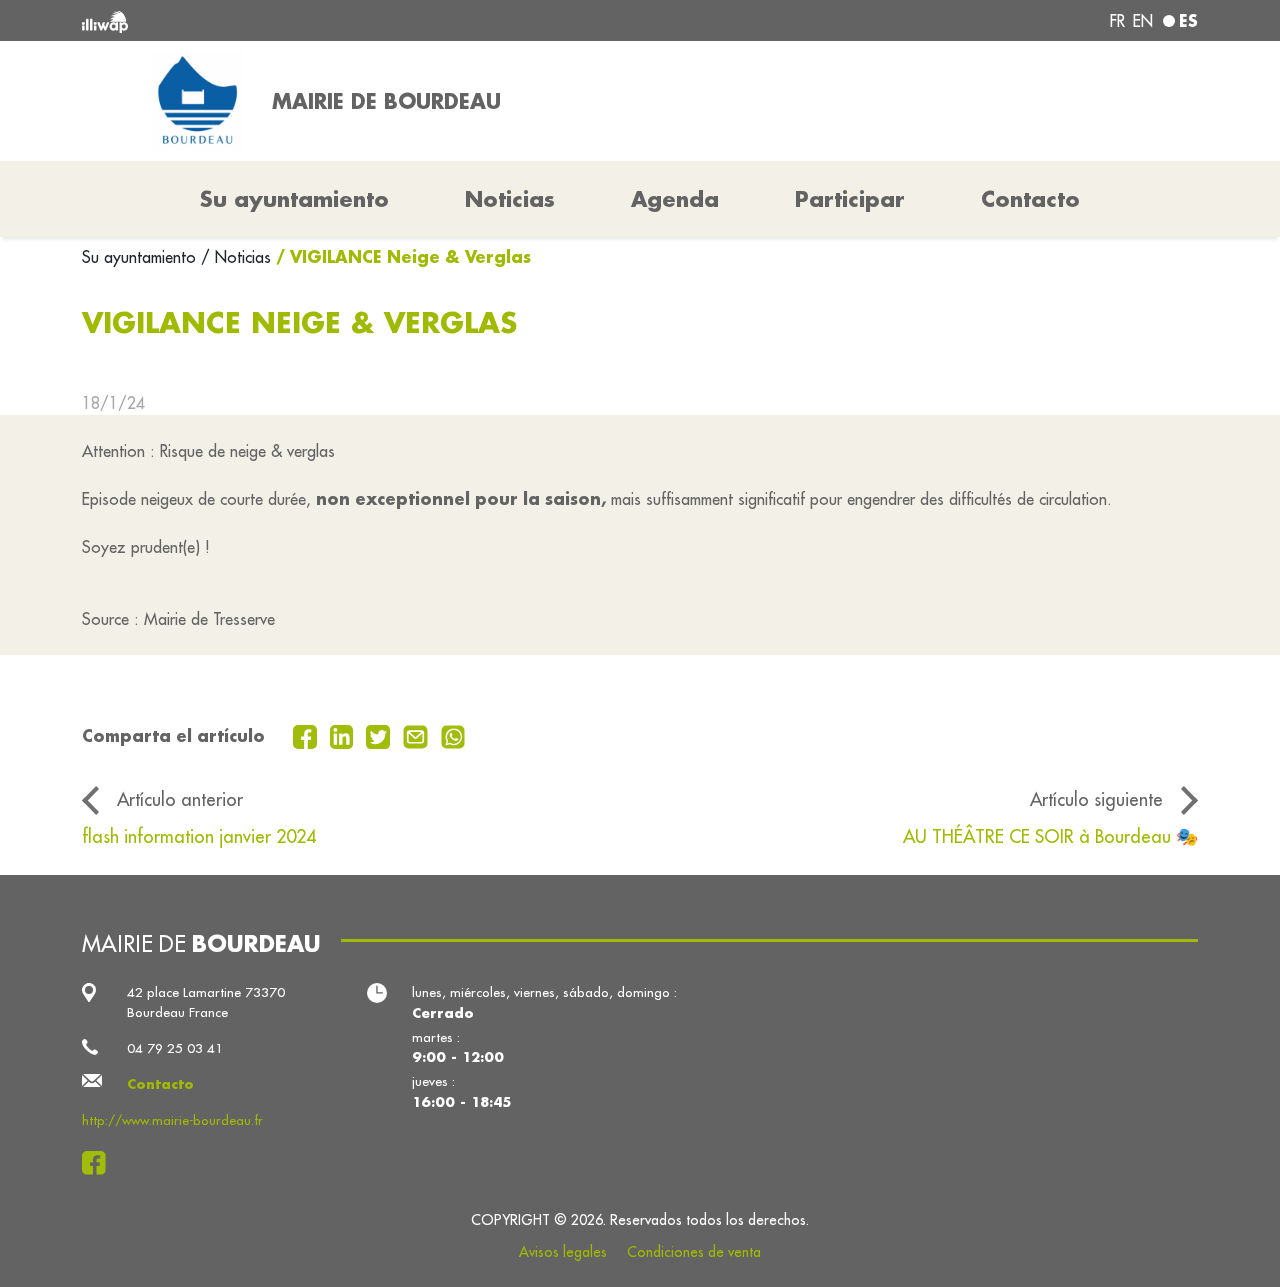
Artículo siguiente (1096, 799)
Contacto (1030, 199)
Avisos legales (563, 1252)
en (1143, 21)
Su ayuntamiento (141, 257)
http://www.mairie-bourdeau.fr (172, 1120)
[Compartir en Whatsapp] (453, 735)
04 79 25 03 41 (175, 1048)
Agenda (675, 199)
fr (1117, 21)
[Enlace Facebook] (99, 1163)
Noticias (510, 199)
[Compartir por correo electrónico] (418, 735)
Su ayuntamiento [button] (294, 199)
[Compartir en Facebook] (307, 735)
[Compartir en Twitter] (380, 735)
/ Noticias (236, 257)
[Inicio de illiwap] (307, 20)
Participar (850, 199)
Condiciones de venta (694, 1252)
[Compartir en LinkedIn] (344, 735)
